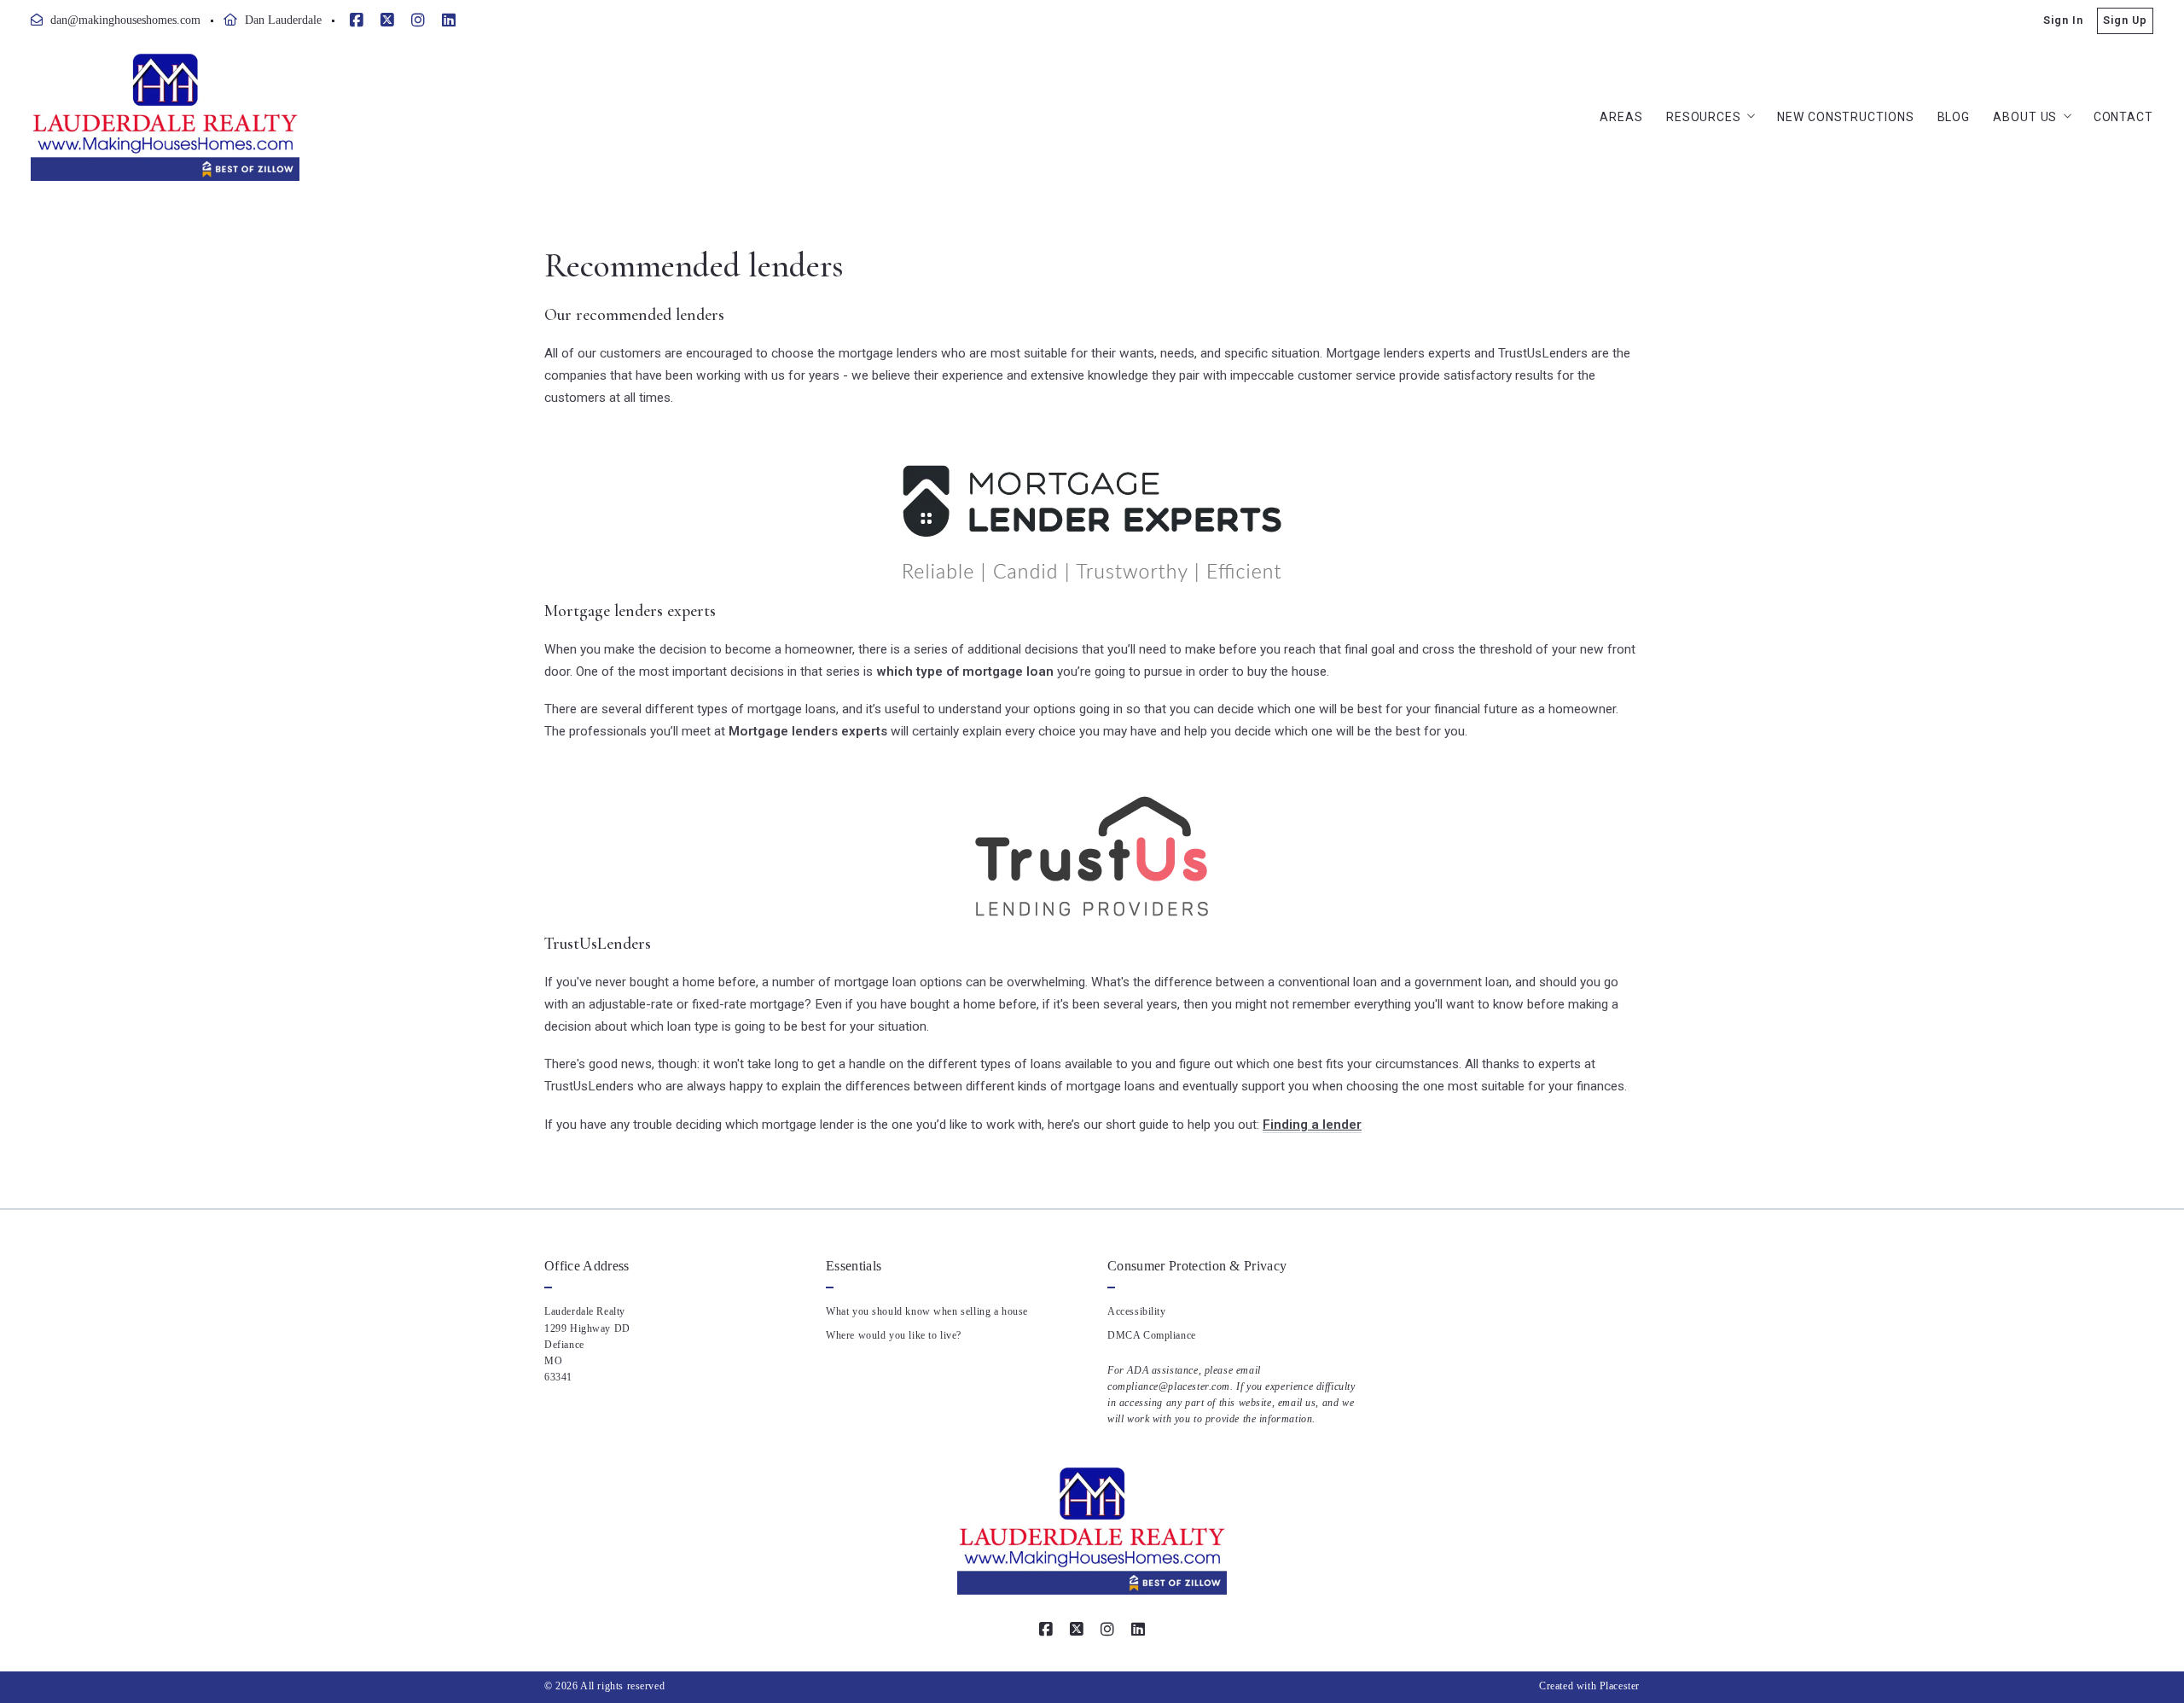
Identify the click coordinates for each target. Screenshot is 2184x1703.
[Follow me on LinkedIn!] (449, 20)
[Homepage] (165, 117)
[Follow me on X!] (387, 20)
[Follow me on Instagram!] (418, 20)
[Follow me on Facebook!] (357, 20)
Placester (1620, 1686)
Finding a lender (1312, 1125)
